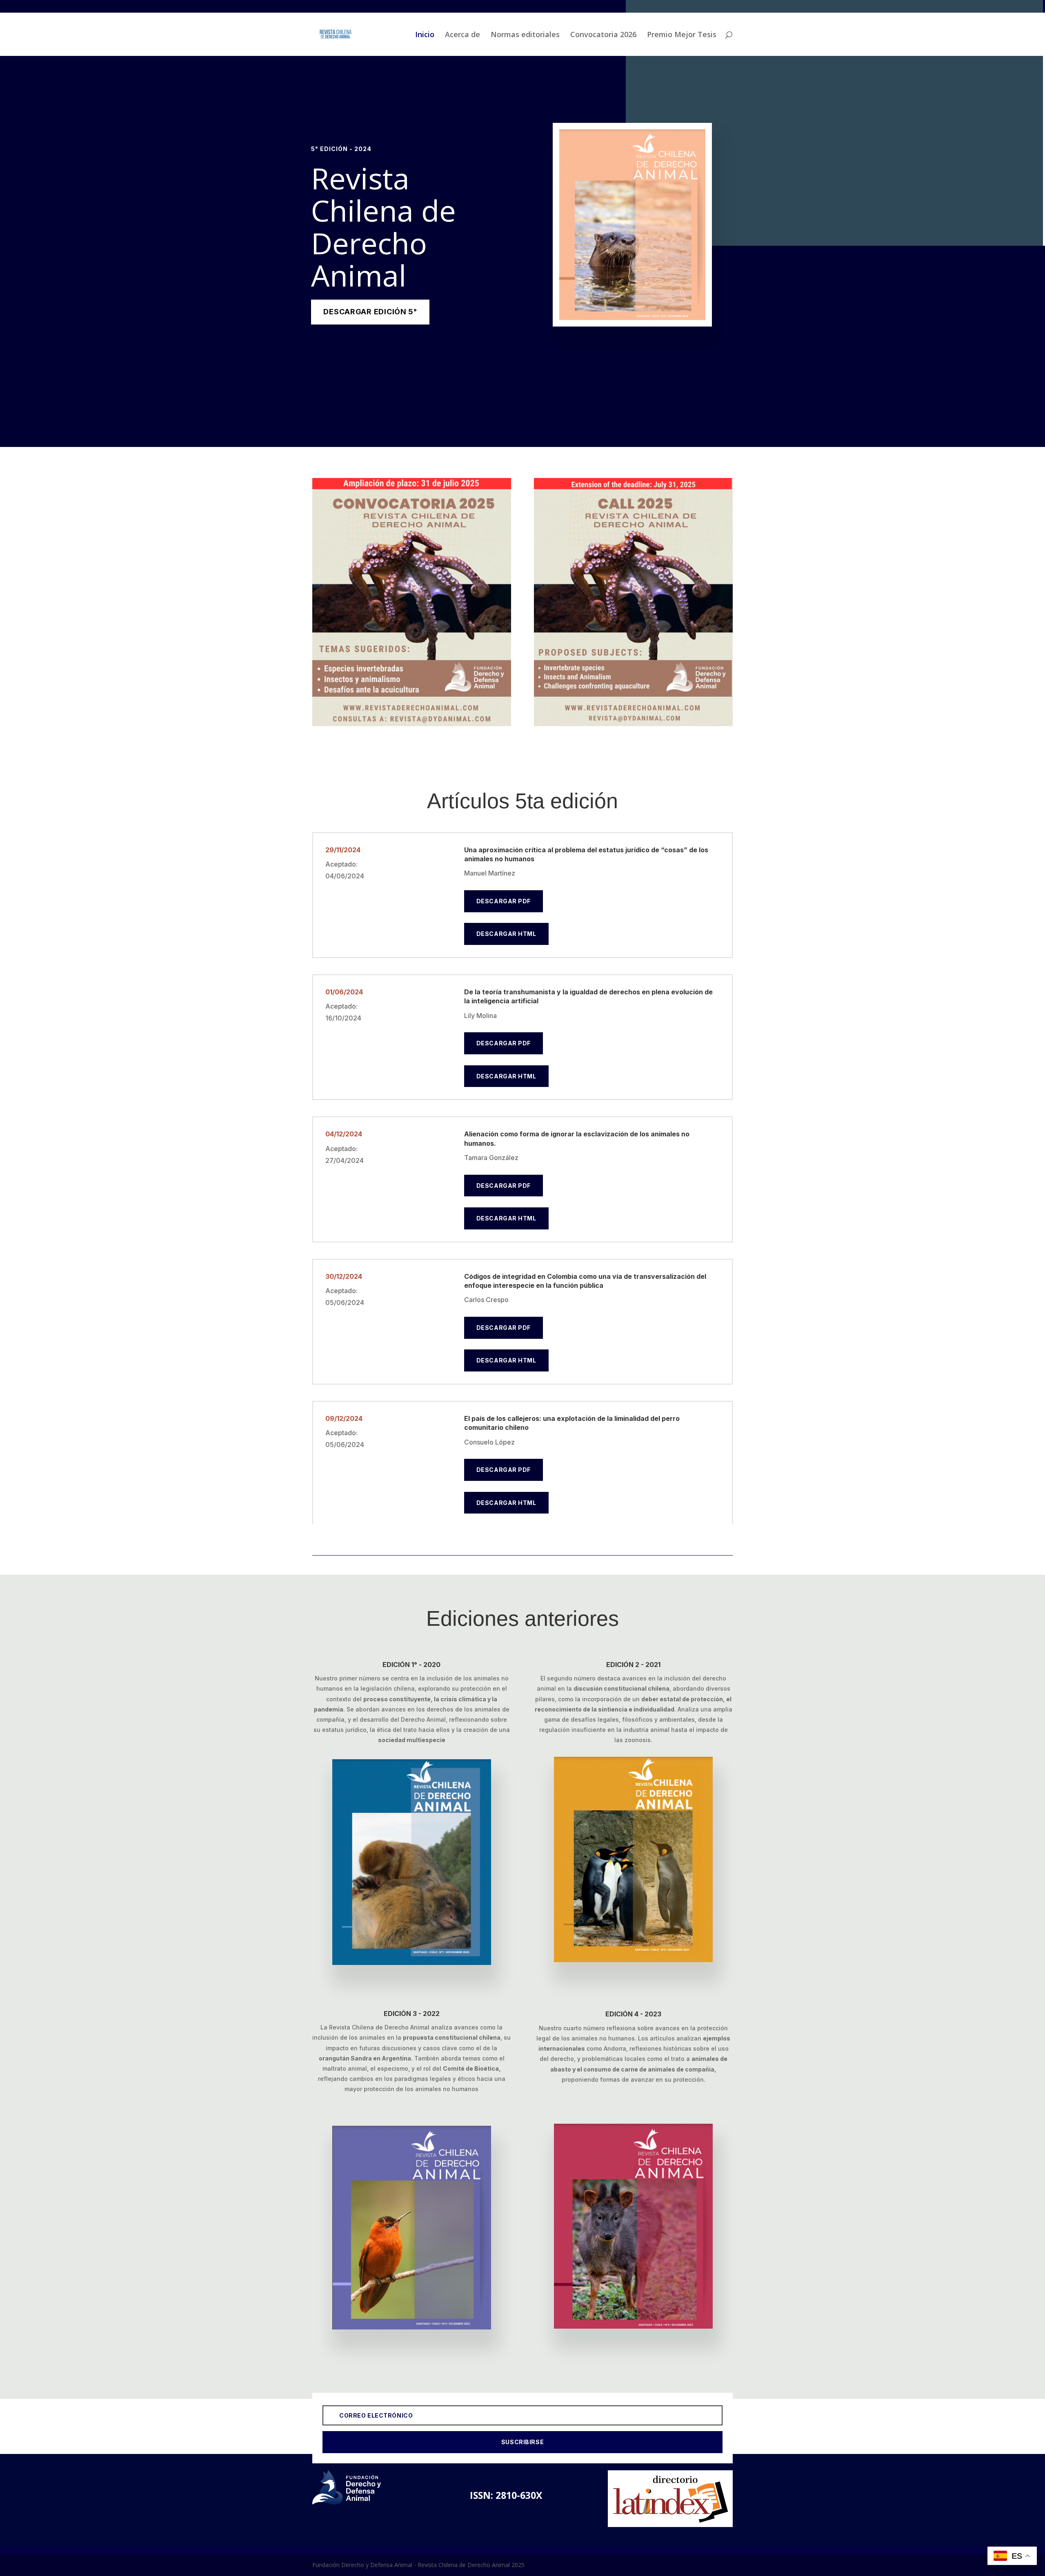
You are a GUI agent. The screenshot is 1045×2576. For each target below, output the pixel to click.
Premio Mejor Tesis (682, 35)
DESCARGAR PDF (504, 901)
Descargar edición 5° (370, 312)
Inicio (425, 35)
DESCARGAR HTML (506, 934)
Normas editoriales (525, 35)
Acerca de (462, 35)
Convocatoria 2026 (603, 35)
